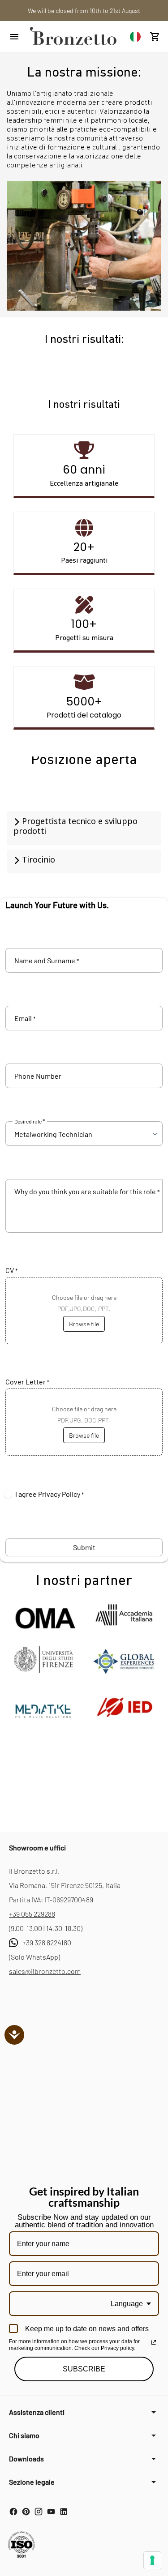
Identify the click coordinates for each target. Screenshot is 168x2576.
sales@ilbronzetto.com (45, 1971)
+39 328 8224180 (47, 1942)
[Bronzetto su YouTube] (51, 2512)
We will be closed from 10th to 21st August (84, 11)
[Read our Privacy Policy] (154, 2342)
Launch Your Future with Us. (57, 905)
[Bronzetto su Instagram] (39, 2512)
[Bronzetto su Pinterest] (26, 2512)
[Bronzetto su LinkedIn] (64, 2512)
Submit (84, 1547)
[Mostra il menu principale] (14, 37)
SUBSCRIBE (84, 2369)
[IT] (135, 36)
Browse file (84, 1324)
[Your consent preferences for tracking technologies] (152, 2560)
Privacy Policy (59, 1494)
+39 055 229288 (32, 1914)
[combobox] (135, 36)
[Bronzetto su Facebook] (13, 2512)
